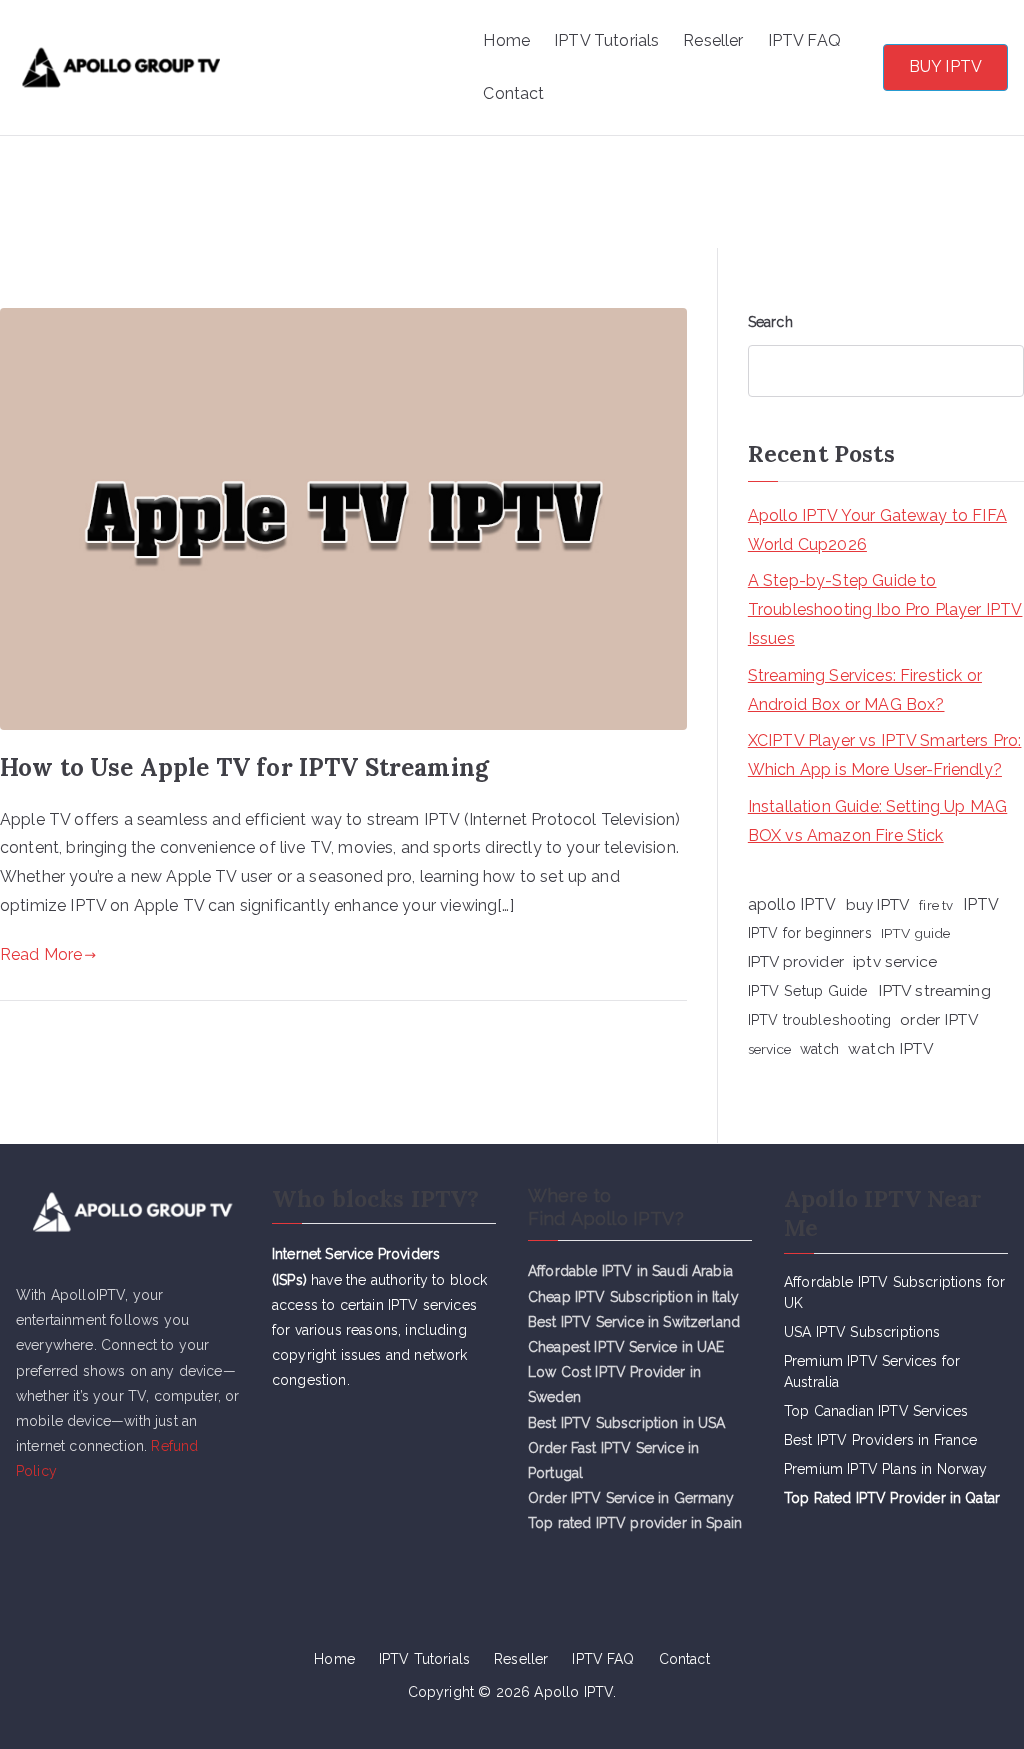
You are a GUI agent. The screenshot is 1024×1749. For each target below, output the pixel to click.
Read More (41, 954)
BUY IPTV (945, 66)
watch (819, 1049)
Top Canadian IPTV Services (878, 1411)
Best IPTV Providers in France (881, 1440)
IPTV (981, 904)
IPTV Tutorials (606, 40)
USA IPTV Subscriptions (862, 1332)
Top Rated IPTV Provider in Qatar (892, 1498)
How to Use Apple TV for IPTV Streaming (244, 767)
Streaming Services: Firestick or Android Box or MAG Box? (865, 690)
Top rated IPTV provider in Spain (635, 1523)
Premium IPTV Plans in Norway (885, 1469)
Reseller (713, 40)
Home (506, 40)
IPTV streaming (934, 990)
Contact (513, 93)
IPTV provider (796, 962)
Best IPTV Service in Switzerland (634, 1322)
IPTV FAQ (804, 40)
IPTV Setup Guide (808, 990)
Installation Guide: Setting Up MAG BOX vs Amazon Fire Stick (877, 821)
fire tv (936, 905)
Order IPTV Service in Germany (631, 1498)
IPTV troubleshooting (819, 1020)
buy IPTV (878, 904)
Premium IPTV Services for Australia (872, 1371)
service (769, 1049)
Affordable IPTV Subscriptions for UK (894, 1292)
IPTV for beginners (810, 933)
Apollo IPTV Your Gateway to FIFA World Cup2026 (877, 530)
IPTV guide (916, 933)
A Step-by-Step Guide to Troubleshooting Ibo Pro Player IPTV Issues (885, 609)
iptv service (895, 961)
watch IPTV (891, 1048)
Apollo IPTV (334, 42)
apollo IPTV (792, 904)
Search (770, 322)
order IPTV (939, 1019)
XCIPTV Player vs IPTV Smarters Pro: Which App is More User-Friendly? (885, 755)
